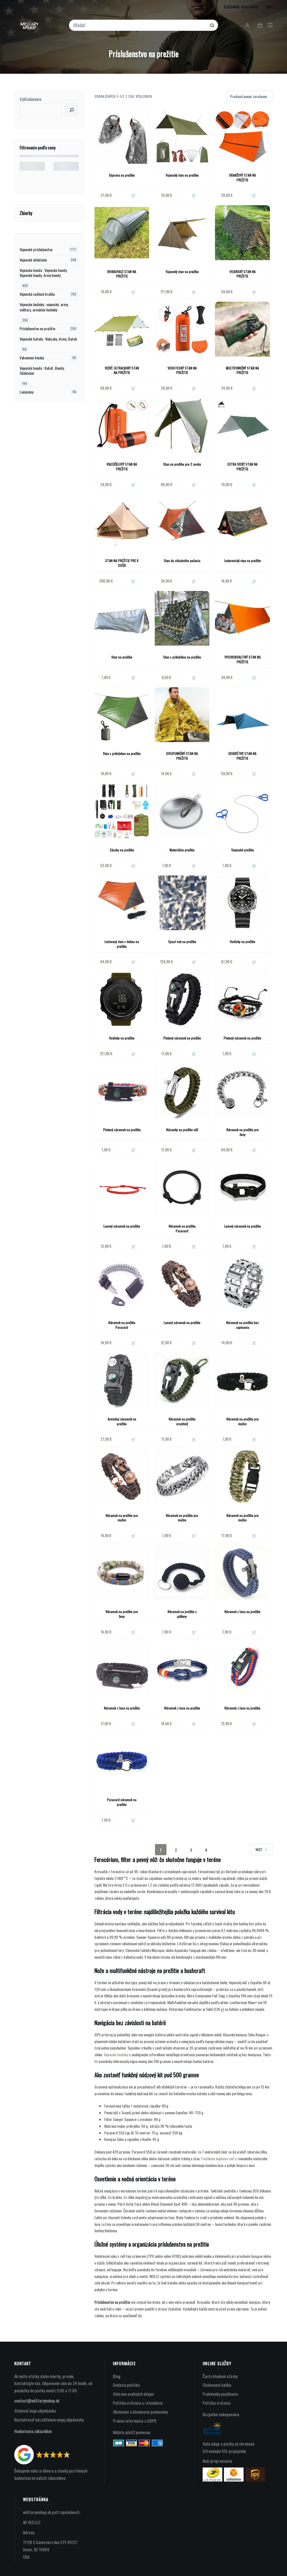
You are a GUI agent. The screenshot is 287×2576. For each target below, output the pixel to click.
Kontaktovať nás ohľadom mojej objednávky (49, 2420)
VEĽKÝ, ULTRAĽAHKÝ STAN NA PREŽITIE (122, 370)
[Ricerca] (72, 110)
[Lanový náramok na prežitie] (122, 1187)
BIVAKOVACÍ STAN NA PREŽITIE (122, 274)
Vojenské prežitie (243, 850)
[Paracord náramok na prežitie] (122, 1761)
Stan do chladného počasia (182, 561)
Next (259, 1850)
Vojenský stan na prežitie (182, 175)
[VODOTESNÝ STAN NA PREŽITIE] (182, 329)
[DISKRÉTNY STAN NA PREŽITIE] (242, 715)
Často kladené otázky (220, 2376)
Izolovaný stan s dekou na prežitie (122, 944)
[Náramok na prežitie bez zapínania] (242, 1284)
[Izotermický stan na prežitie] (242, 522)
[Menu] (270, 25)
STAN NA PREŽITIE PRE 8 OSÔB (122, 563)
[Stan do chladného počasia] (182, 522)
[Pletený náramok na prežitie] (182, 999)
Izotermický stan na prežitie (243, 561)
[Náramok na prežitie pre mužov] (242, 1380)
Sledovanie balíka (217, 2385)
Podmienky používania (220, 2394)
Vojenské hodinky (116, 2054)
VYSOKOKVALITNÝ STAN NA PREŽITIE (243, 659)
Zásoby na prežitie (122, 850)
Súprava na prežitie (122, 175)
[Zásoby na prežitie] (122, 811)
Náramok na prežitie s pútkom (182, 1614)
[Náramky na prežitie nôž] (182, 1091)
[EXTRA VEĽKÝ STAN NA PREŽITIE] (242, 425)
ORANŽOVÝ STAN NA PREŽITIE (242, 177)
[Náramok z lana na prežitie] (242, 1573)
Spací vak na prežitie (182, 942)
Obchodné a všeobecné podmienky (140, 2412)
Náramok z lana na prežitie (242, 1612)
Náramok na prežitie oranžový (182, 1421)
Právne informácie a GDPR (135, 2421)
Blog (117, 2376)
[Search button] (212, 25)
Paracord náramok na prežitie (122, 1802)
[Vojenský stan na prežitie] (182, 136)
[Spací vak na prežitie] (182, 903)
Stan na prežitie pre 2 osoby (182, 464)
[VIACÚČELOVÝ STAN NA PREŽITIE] (122, 425)
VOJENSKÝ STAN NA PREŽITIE (243, 274)
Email (269, 7)
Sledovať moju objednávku (35, 2411)
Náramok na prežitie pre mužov (243, 1421)
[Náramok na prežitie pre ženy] (242, 1091)
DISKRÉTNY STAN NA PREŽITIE (242, 756)
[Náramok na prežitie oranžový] (182, 1380)
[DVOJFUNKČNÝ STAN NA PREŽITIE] (182, 715)
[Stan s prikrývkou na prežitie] (182, 618)
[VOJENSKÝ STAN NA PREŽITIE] (242, 233)
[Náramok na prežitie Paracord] (182, 1187)
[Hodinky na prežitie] (242, 903)
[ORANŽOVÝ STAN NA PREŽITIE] (242, 136)
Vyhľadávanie (31, 99)
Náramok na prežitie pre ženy (243, 1132)
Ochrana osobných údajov (133, 2394)
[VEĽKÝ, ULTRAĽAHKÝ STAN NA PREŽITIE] (122, 329)
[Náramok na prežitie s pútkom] (182, 1573)
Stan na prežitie (122, 657)
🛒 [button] (133, 195)
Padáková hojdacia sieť (218, 2158)
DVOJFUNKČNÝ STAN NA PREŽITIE (182, 756)
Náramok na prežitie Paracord (182, 1228)
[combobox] (140, 25)
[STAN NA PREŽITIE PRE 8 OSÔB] (122, 522)
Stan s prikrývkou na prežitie (182, 657)
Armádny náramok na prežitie (122, 1421)
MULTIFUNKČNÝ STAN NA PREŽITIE (242, 370)
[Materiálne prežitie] (182, 811)
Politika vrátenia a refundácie (138, 2403)
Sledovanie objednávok (241, 7)
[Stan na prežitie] (122, 618)
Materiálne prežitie (182, 850)
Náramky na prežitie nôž (182, 1130)
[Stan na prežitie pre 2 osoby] (182, 425)
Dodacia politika (126, 2385)
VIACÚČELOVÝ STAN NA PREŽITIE (122, 466)
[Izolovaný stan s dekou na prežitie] (122, 903)
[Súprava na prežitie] (122, 136)
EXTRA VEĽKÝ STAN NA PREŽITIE (243, 466)
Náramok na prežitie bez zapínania (242, 1325)
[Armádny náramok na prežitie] (122, 1380)
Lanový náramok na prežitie (122, 1226)
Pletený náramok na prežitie (182, 1038)
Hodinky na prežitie (243, 942)
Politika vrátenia (217, 2403)
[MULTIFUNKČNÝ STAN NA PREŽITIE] (242, 329)
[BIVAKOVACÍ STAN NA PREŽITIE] (122, 233)
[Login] (247, 25)
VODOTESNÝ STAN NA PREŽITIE (182, 370)
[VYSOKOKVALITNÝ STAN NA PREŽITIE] (242, 618)
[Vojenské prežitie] (242, 811)
